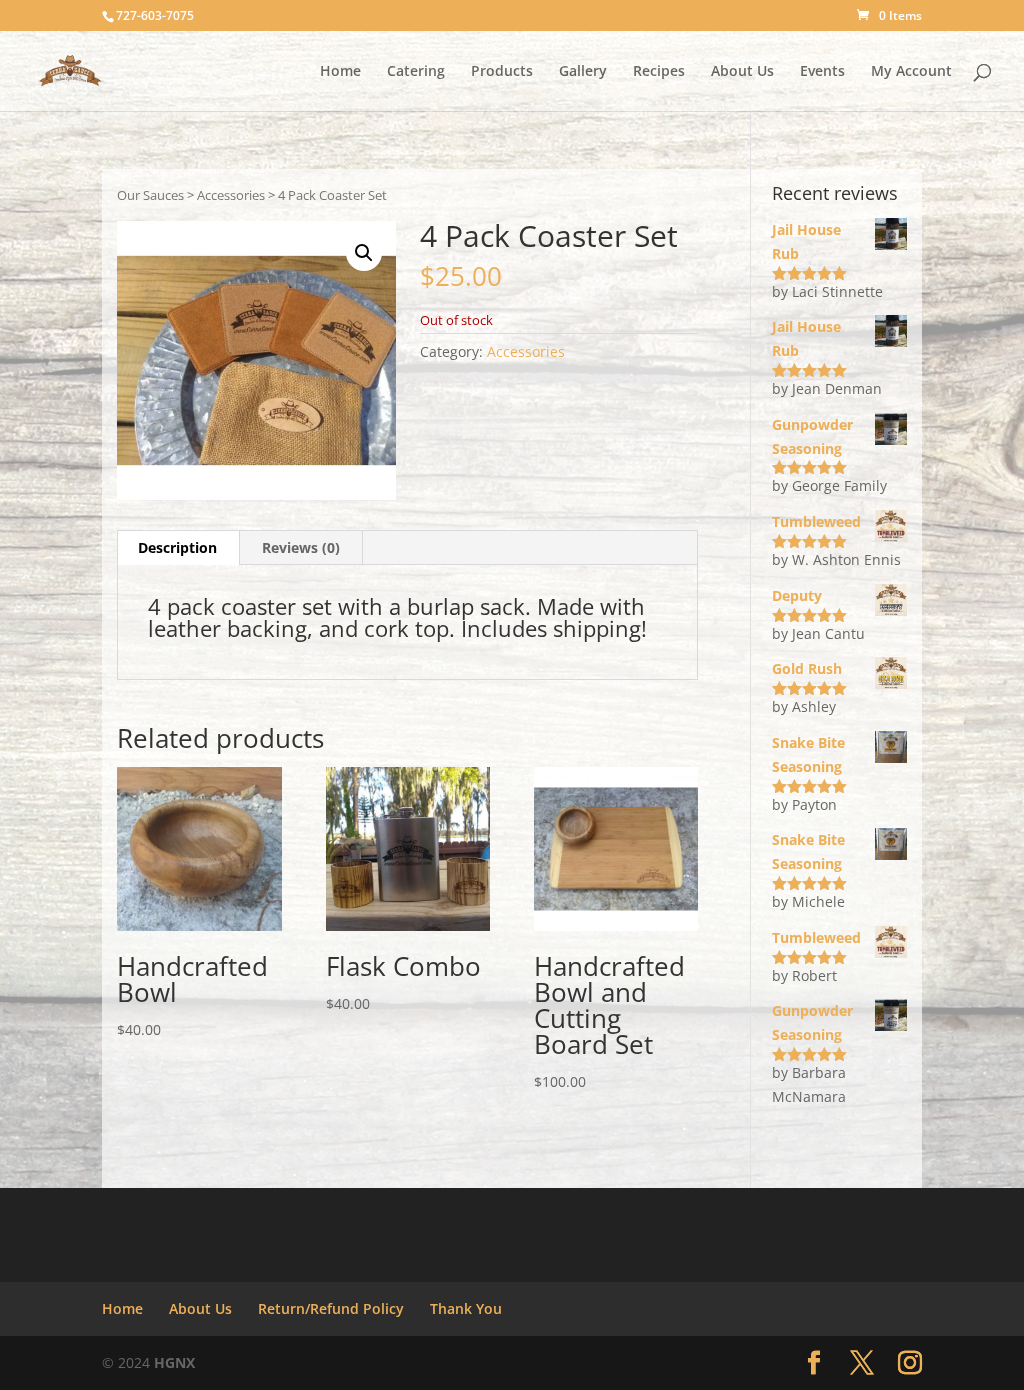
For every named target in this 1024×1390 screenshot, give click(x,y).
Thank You (466, 1308)
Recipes (659, 72)
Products (502, 72)
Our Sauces (150, 195)
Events (822, 72)
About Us (742, 72)
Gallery (583, 72)
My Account (911, 72)
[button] (364, 253)
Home (340, 72)
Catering (416, 72)
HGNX (174, 1362)
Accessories (231, 195)
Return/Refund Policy (331, 1308)
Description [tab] (177, 547)
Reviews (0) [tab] (301, 547)
